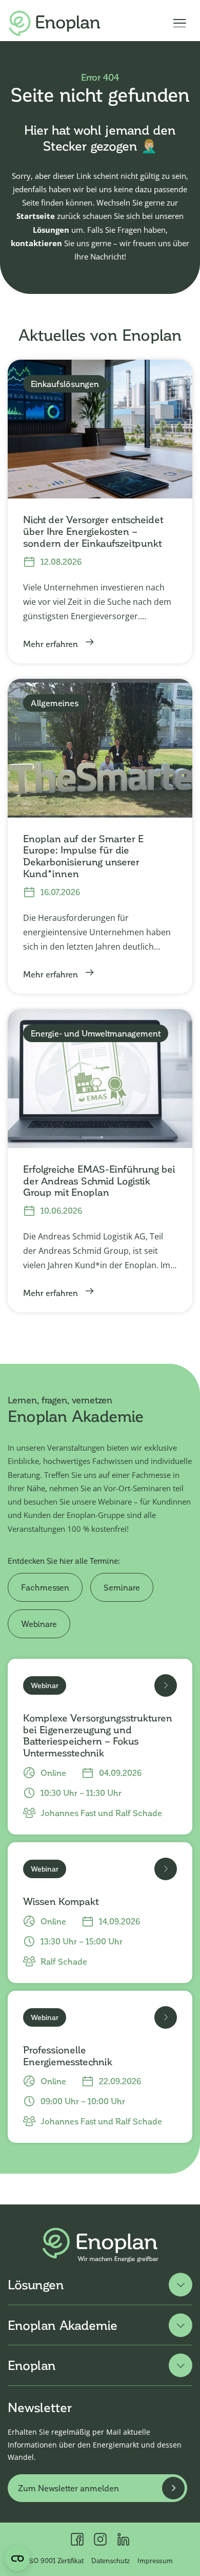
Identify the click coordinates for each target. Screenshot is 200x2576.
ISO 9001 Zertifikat (55, 2561)
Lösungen (51, 230)
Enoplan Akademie (63, 2325)
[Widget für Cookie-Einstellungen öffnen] (17, 2559)
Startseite (36, 216)
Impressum (155, 2561)
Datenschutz (111, 2561)
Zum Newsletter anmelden (68, 2488)
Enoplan (32, 2365)
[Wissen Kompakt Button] (166, 1869)
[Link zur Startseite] (55, 23)
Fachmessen (45, 1587)
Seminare (122, 1587)
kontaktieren (36, 243)
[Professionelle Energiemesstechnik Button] (166, 2017)
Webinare (39, 1624)
